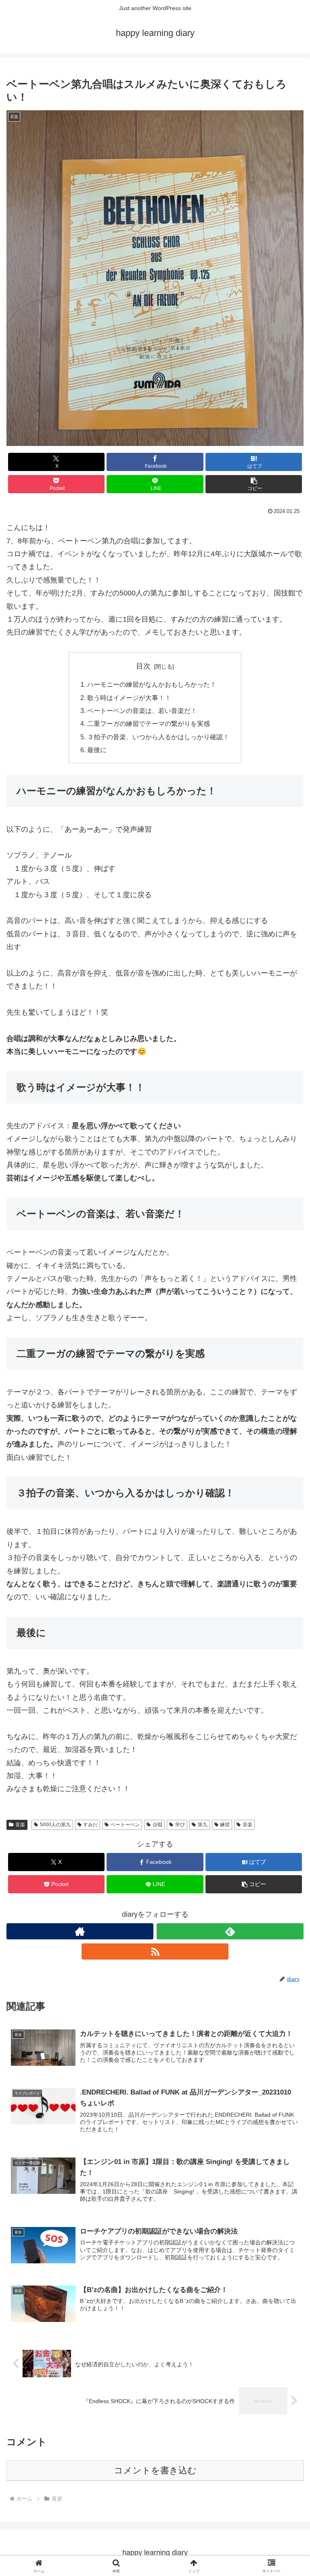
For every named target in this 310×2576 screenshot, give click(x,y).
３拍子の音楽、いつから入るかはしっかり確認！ (158, 737)
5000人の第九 (55, 1825)
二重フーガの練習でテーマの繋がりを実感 (149, 723)
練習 (225, 1825)
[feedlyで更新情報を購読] (230, 1931)
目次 (143, 666)
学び (180, 1825)
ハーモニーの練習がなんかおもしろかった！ (152, 684)
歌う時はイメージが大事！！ (129, 698)
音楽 (20, 1825)
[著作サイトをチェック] (80, 1931)
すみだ (90, 1825)
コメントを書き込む (155, 2470)
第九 (203, 1825)
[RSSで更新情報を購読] (155, 1951)
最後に (97, 750)
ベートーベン (125, 1825)
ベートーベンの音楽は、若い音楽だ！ (142, 711)
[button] (254, 484)
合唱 (157, 1825)
